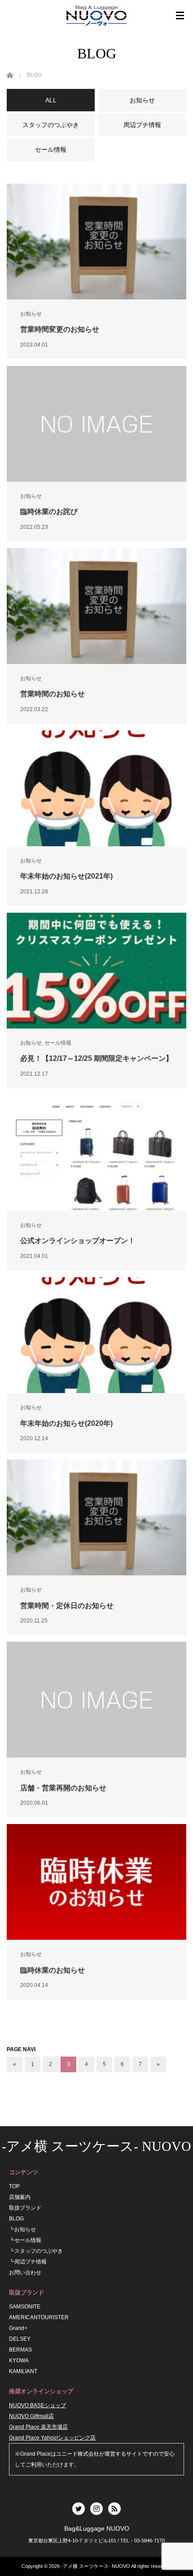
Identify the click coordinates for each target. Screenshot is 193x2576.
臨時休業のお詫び (49, 512)
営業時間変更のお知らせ (60, 329)
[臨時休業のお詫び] (96, 424)
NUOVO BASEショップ (37, 2405)
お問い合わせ (25, 2273)
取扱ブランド (25, 2208)
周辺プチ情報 (31, 2262)
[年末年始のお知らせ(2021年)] (96, 788)
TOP (14, 2186)
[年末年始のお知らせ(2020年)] (96, 1335)
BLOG (16, 2219)
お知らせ (31, 314)
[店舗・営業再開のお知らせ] (96, 1700)
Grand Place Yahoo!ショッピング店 (52, 2438)
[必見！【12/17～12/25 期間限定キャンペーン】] (96, 971)
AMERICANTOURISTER (39, 2317)
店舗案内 (20, 2197)
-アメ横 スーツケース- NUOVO (96, 2146)
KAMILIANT (23, 2371)
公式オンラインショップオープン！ (78, 1241)
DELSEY (20, 2339)
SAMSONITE (25, 2307)
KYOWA (19, 2361)
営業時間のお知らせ (53, 694)
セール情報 (58, 1043)
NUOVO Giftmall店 (31, 2416)
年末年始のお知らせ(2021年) (66, 876)
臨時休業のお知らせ (53, 1970)
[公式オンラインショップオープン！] (96, 1153)
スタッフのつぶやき (39, 2251)
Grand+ (18, 2328)
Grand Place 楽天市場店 (38, 2427)
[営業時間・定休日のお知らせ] (96, 1517)
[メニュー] (180, 16)
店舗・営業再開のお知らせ (63, 1788)
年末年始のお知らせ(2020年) (66, 1423)
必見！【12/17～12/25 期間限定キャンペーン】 (96, 1058)
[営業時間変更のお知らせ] (96, 242)
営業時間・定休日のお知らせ (67, 1606)
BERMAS (20, 2350)
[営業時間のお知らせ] (96, 606)
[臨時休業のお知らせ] (96, 1882)
